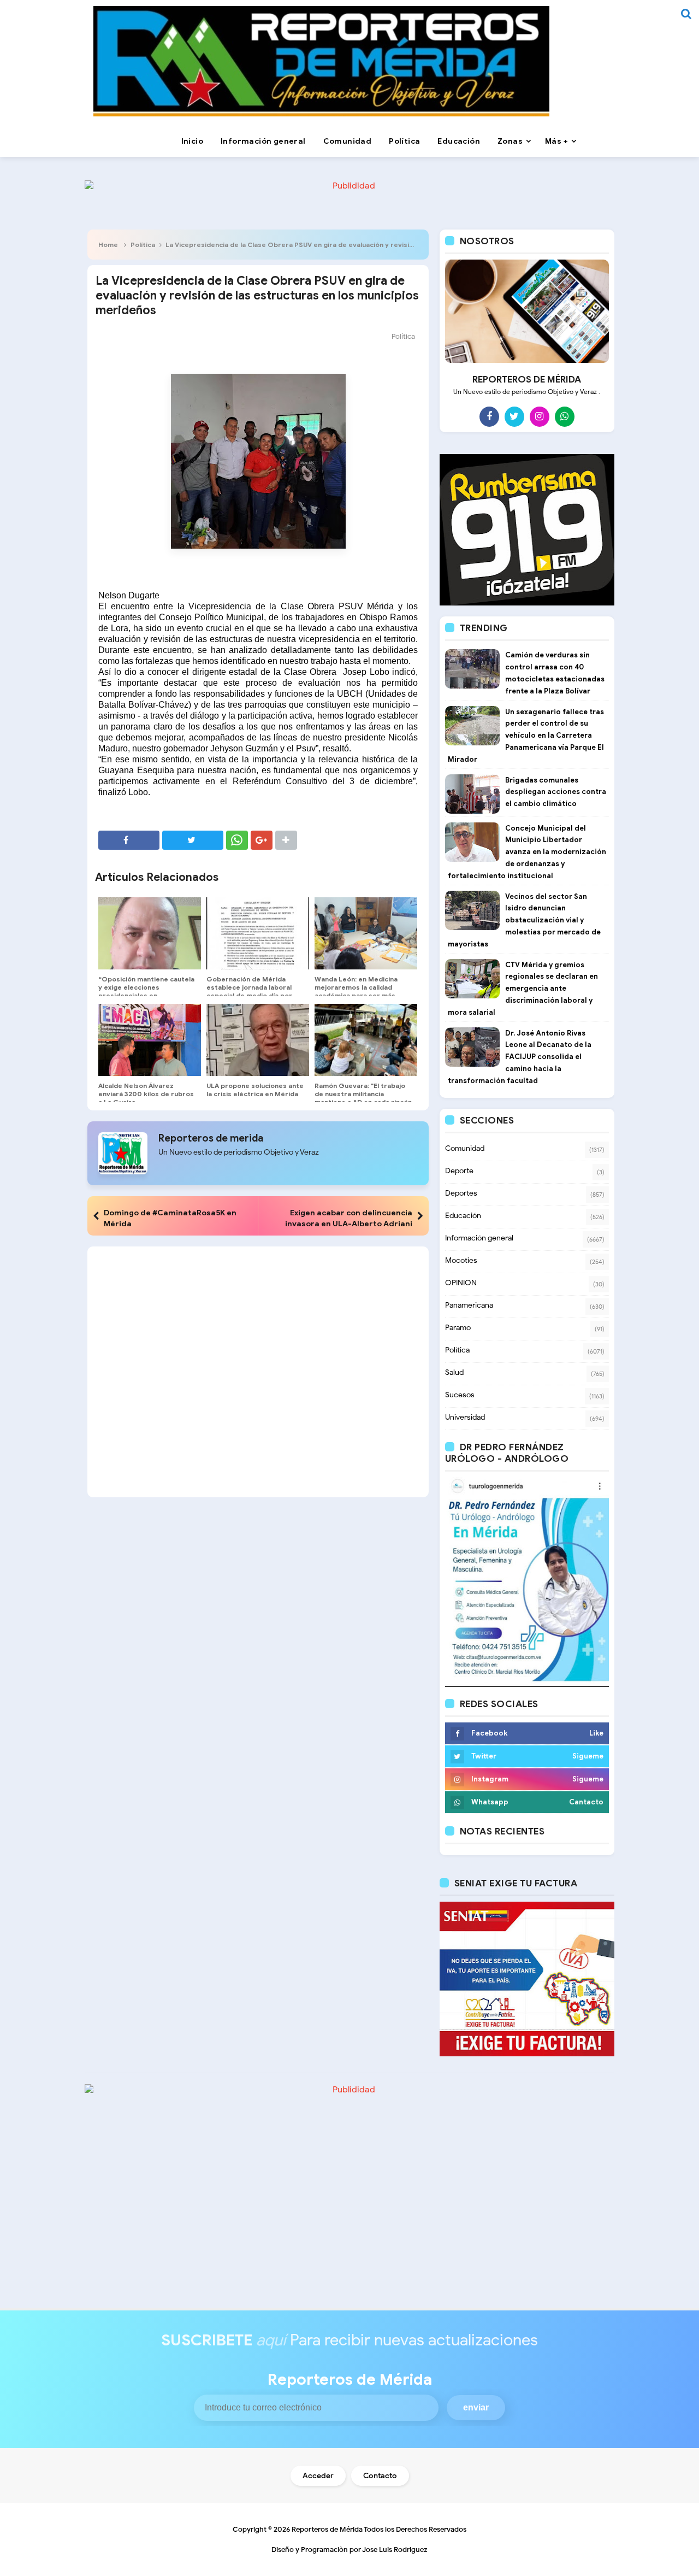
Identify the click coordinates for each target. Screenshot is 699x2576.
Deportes (461, 1193)
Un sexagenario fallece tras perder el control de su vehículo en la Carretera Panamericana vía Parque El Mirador (526, 736)
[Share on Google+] (262, 840)
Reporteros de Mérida (327, 2529)
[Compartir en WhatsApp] (237, 840)
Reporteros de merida (211, 1138)
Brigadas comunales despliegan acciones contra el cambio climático (556, 792)
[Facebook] (489, 416)
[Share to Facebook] (129, 840)
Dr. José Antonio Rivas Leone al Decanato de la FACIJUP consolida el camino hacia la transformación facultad (520, 1057)
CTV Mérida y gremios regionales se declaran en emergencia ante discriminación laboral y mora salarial (523, 989)
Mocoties (461, 1260)
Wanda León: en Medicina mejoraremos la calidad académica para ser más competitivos (356, 991)
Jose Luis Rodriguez (395, 2549)
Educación (463, 1216)
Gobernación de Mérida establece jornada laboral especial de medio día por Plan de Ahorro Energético (250, 991)
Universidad (465, 1417)
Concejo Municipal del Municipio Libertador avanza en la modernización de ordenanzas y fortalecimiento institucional (527, 852)
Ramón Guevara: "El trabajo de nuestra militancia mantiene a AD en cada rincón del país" (363, 1098)
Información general (479, 1238)
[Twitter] (514, 416)
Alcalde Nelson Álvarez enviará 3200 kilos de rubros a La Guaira (146, 1094)
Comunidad (465, 1148)
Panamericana (469, 1305)
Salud (454, 1372)
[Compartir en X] (193, 840)
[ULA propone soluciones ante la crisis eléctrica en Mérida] (258, 1040)
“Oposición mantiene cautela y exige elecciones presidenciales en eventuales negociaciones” (146, 991)
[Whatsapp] (565, 416)
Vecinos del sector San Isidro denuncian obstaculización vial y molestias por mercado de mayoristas (524, 920)
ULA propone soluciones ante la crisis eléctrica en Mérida (255, 1090)
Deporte (459, 1171)
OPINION (461, 1283)
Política (143, 245)
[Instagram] (540, 416)
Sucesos (460, 1395)
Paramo (458, 1328)
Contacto (380, 2476)
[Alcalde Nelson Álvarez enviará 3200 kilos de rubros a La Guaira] (150, 1040)
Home (108, 245)
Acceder (318, 2476)
